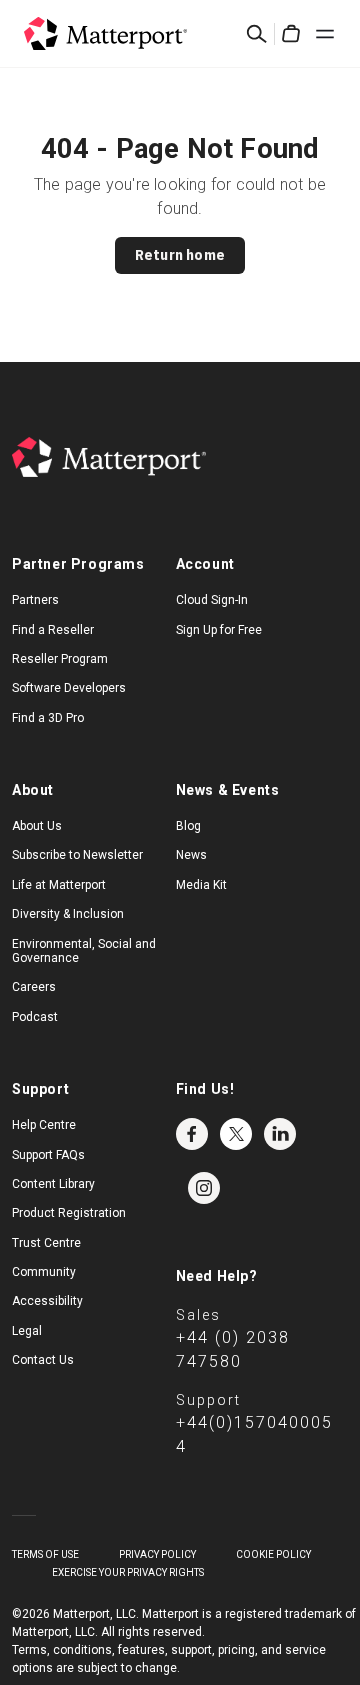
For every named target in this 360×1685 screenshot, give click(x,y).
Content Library (53, 1184)
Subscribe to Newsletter (77, 855)
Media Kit (201, 885)
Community (44, 1272)
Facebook (192, 1134)
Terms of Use (45, 1554)
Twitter (236, 1134)
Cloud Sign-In (212, 600)
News (191, 855)
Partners (35, 600)
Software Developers (69, 688)
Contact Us (43, 1360)
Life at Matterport (59, 885)
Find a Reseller (53, 630)
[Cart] (291, 34)
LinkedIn (280, 1134)
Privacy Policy (157, 1554)
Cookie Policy (273, 1554)
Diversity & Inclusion (68, 914)
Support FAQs (48, 1155)
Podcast (35, 1017)
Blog (188, 826)
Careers (34, 987)
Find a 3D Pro (48, 718)
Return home (180, 255)
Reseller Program (60, 659)
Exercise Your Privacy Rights (128, 1572)
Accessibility (47, 1301)
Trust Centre (46, 1243)
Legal (27, 1331)
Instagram (204, 1188)
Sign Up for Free (219, 630)
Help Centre (44, 1125)
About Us (37, 826)
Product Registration (69, 1213)
